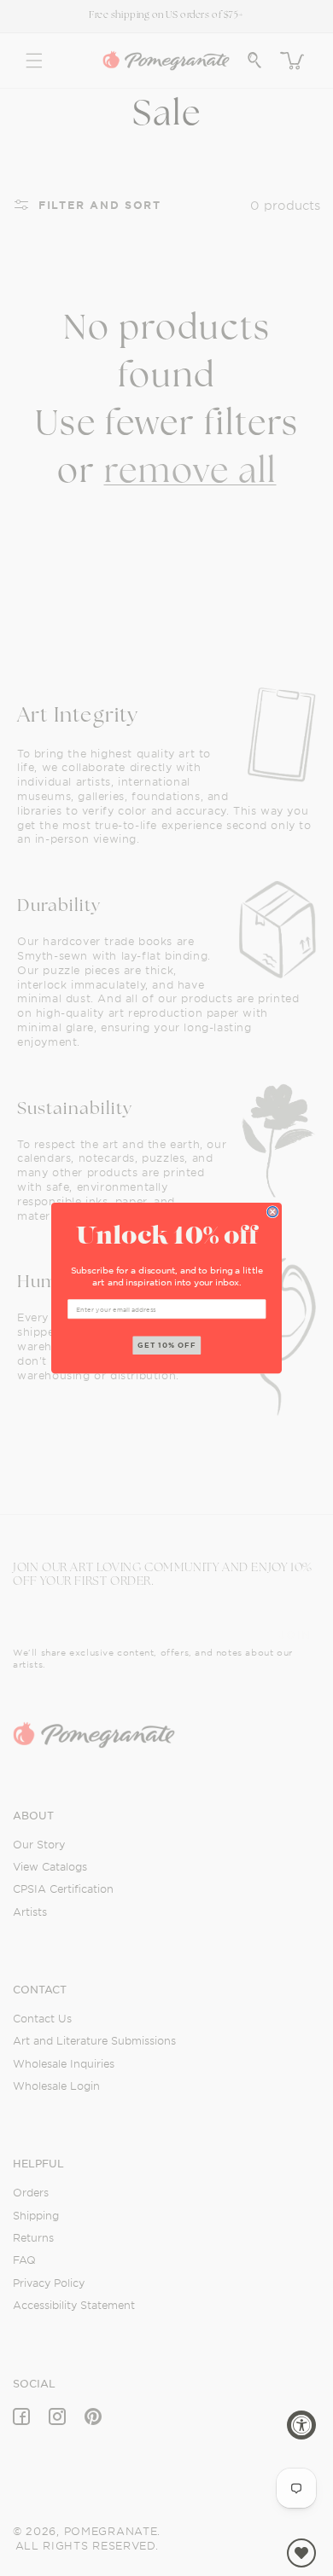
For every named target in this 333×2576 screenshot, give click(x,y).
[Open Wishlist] (301, 2553)
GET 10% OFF (166, 1345)
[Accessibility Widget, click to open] (301, 2425)
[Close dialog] (272, 1211)
